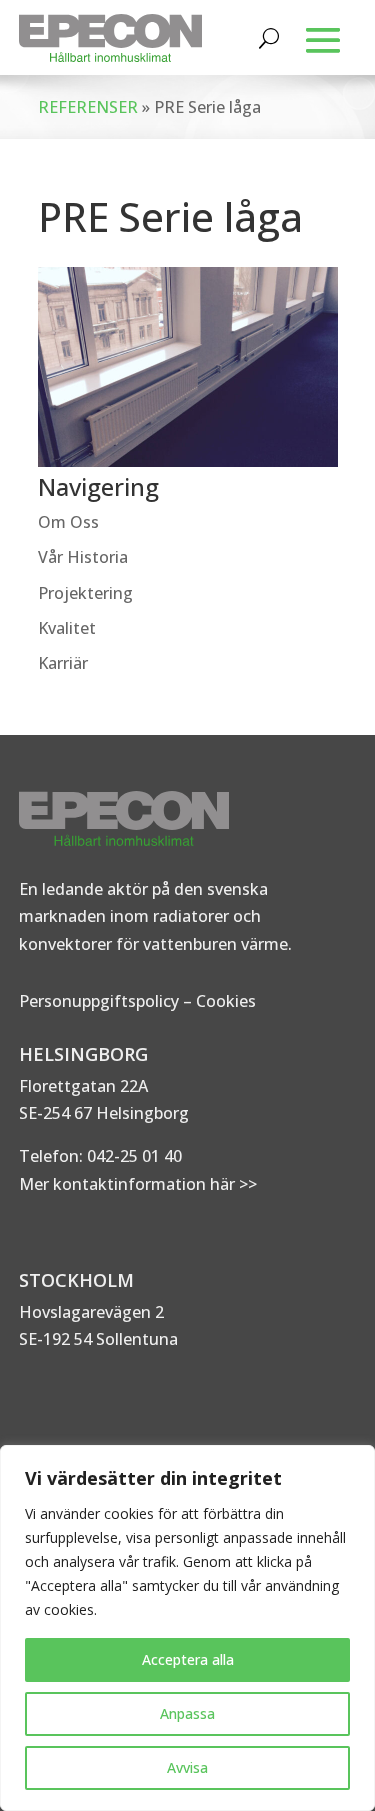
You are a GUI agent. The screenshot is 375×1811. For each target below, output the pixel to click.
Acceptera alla (188, 1659)
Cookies (226, 1001)
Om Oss (68, 522)
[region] (187, 1628)
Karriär (63, 663)
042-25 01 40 (132, 1156)
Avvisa (187, 1767)
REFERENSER (88, 107)
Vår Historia (83, 557)
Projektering (85, 593)
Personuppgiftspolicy (99, 1001)
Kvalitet (67, 628)
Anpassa (187, 1713)
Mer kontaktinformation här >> (138, 1184)
